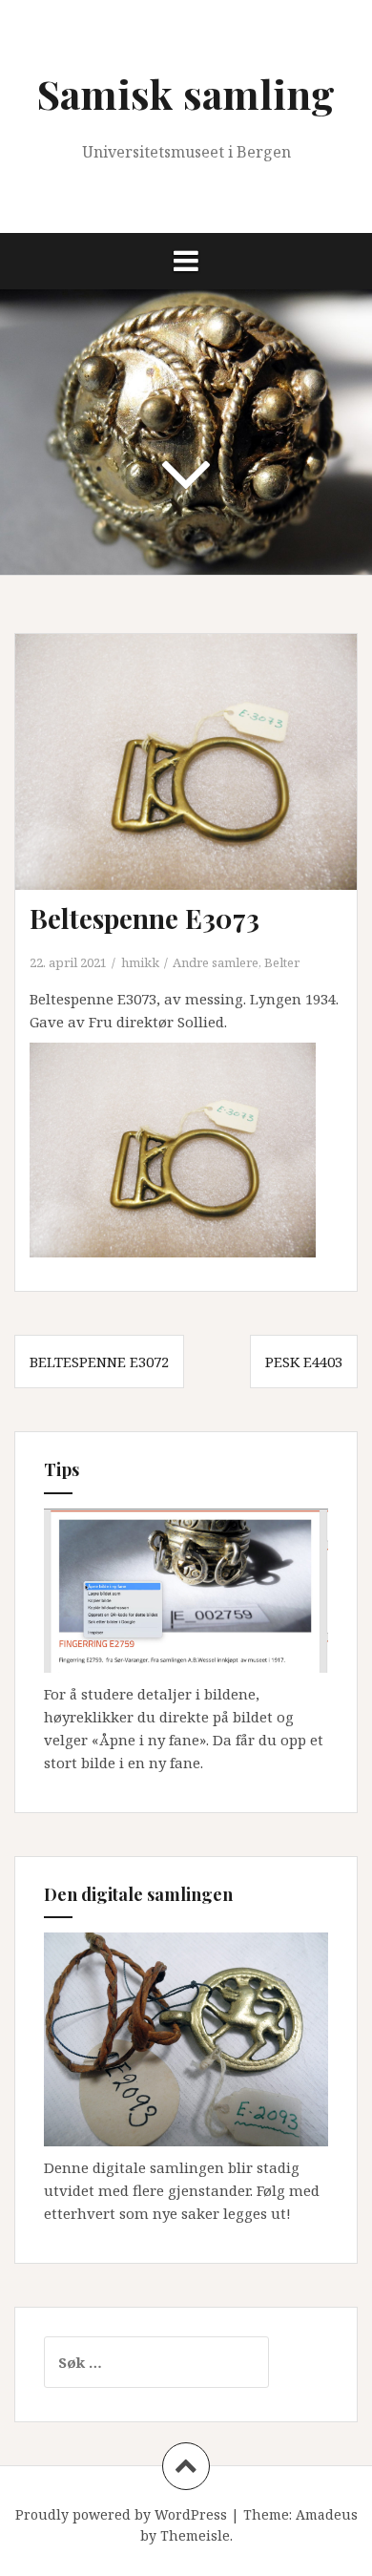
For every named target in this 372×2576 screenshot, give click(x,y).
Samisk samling (186, 94)
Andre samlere (216, 962)
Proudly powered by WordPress (121, 2514)
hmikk (140, 962)
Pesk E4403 (304, 1362)
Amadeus (327, 2514)
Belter (282, 962)
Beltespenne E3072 (99, 1362)
